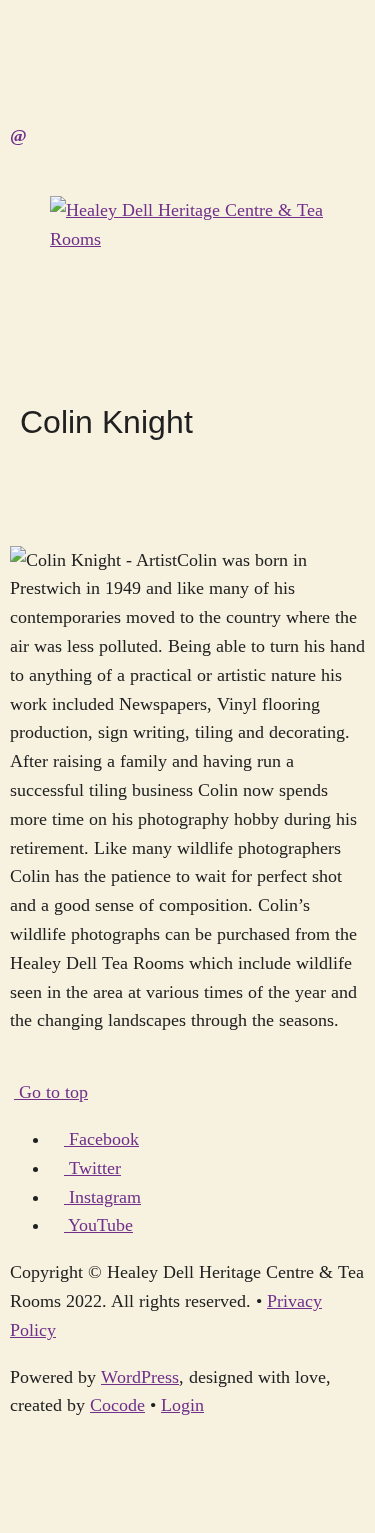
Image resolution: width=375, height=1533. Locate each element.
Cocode (117, 1405)
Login (182, 1405)
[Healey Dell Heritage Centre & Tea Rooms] (187, 239)
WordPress (140, 1377)
